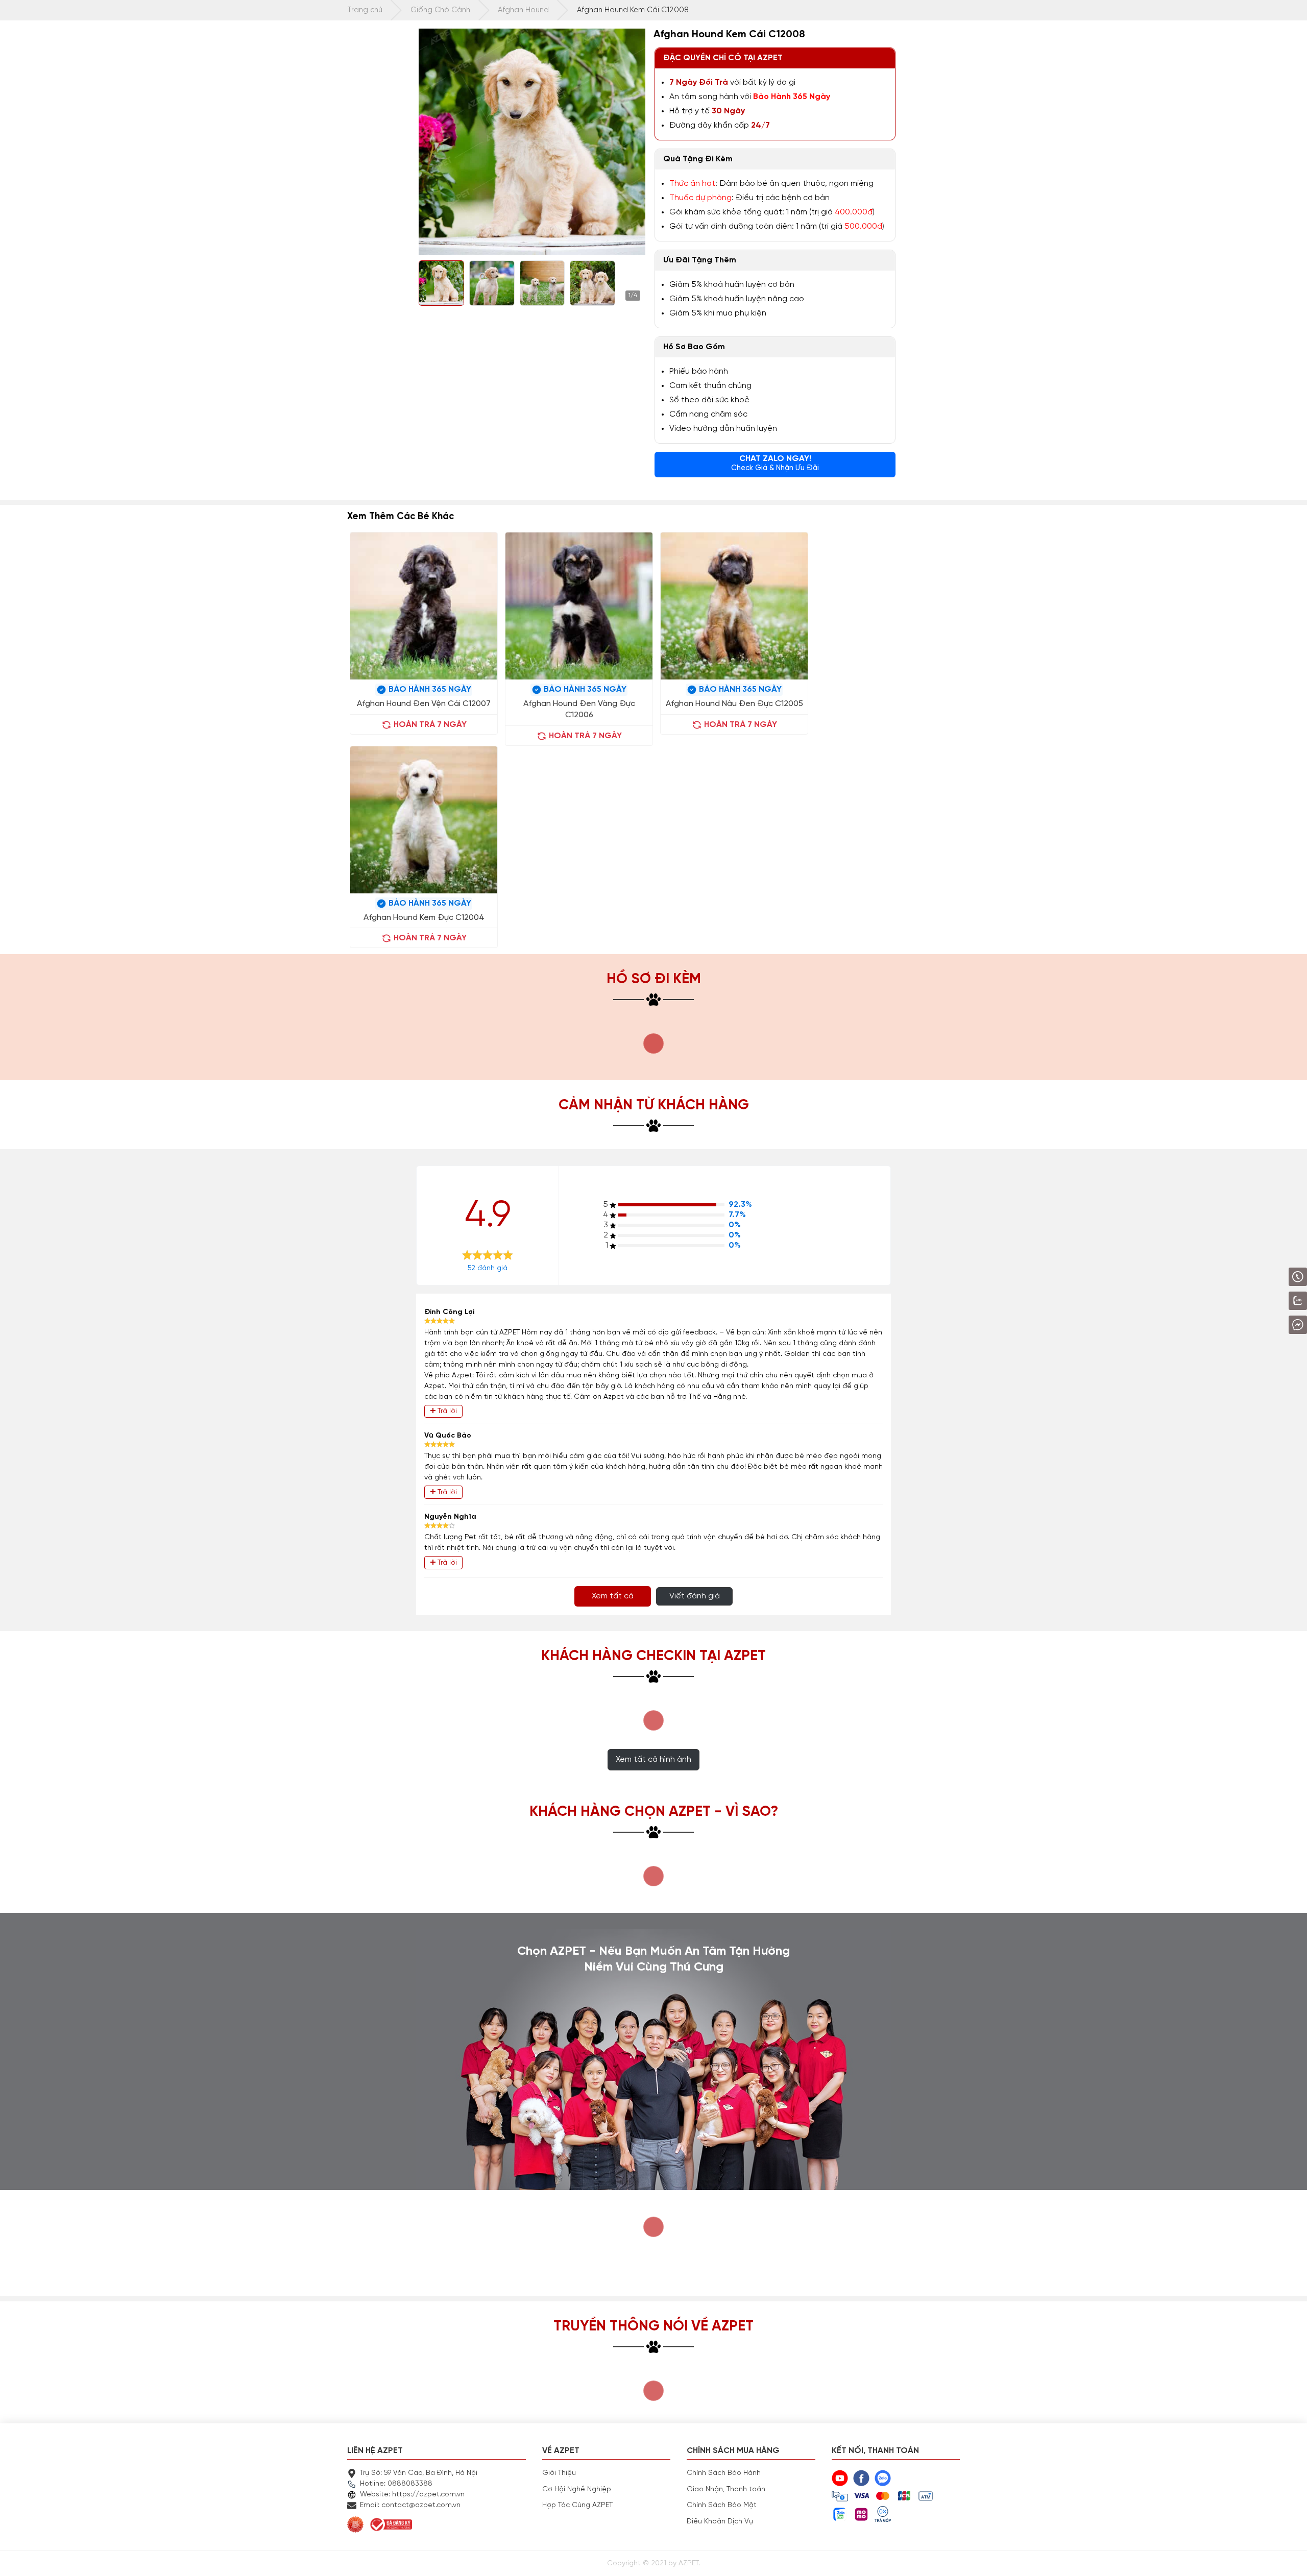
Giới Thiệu (559, 2473)
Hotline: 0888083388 (396, 2484)
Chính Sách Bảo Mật (722, 2505)
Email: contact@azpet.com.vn (410, 2505)
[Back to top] (1289, 2558)
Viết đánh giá (695, 1596)
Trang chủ (365, 10)
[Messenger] (1271, 1325)
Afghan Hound (523, 10)
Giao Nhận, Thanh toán (726, 2489)
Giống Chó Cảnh (440, 10)
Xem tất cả (613, 1596)
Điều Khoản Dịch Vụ (720, 2521)
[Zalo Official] (1269, 1301)
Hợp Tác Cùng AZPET (577, 2505)
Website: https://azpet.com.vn (412, 2494)
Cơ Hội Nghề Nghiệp (577, 2489)
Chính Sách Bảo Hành (724, 2473)
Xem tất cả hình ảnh (653, 1760)
